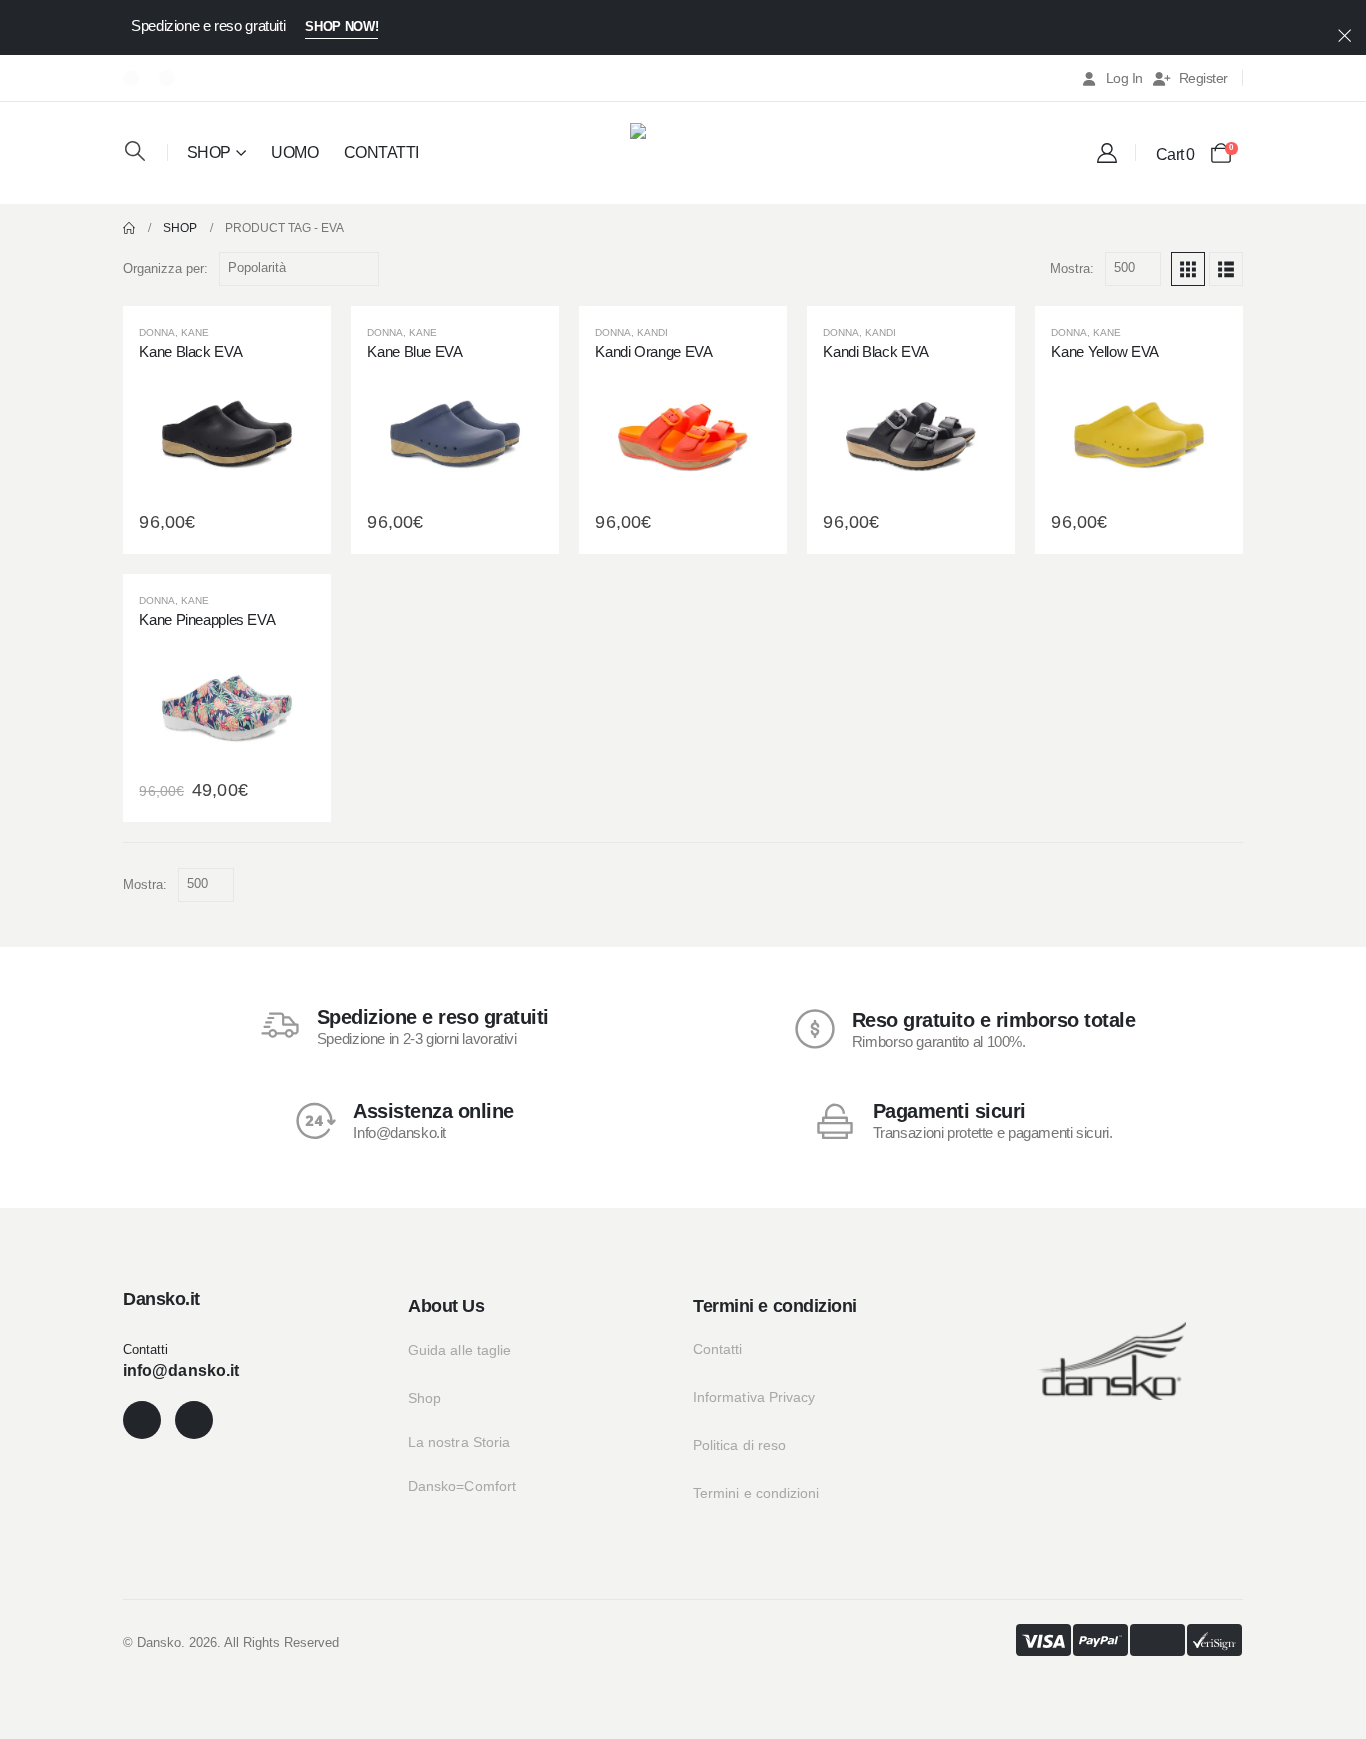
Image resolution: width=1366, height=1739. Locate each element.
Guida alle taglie (459, 1350)
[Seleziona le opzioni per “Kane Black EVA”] (227, 430)
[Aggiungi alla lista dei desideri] (179, 430)
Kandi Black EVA (875, 351)
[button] (135, 151)
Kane (195, 332)
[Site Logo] (683, 151)
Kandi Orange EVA (653, 351)
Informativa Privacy (754, 1397)
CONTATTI (381, 152)
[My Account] (1107, 153)
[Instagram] (167, 78)
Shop (424, 1398)
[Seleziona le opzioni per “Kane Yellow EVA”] (1139, 430)
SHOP (209, 152)
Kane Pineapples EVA (207, 619)
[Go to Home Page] (129, 228)
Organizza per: (165, 268)
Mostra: (1072, 268)
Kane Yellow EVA (1104, 351)
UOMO (294, 152)
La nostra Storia (459, 1442)
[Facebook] (131, 78)
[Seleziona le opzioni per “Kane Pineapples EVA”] (227, 698)
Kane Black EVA (190, 351)
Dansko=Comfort (462, 1486)
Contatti (718, 1349)
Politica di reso (739, 1445)
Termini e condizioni (756, 1493)
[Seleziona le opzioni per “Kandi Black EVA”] (911, 430)
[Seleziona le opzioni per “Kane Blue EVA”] (455, 430)
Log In (1124, 78)
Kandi (652, 332)
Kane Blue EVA (414, 351)
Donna (157, 332)
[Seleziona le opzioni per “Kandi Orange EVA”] (683, 430)
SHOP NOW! (341, 26)
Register (1203, 78)
